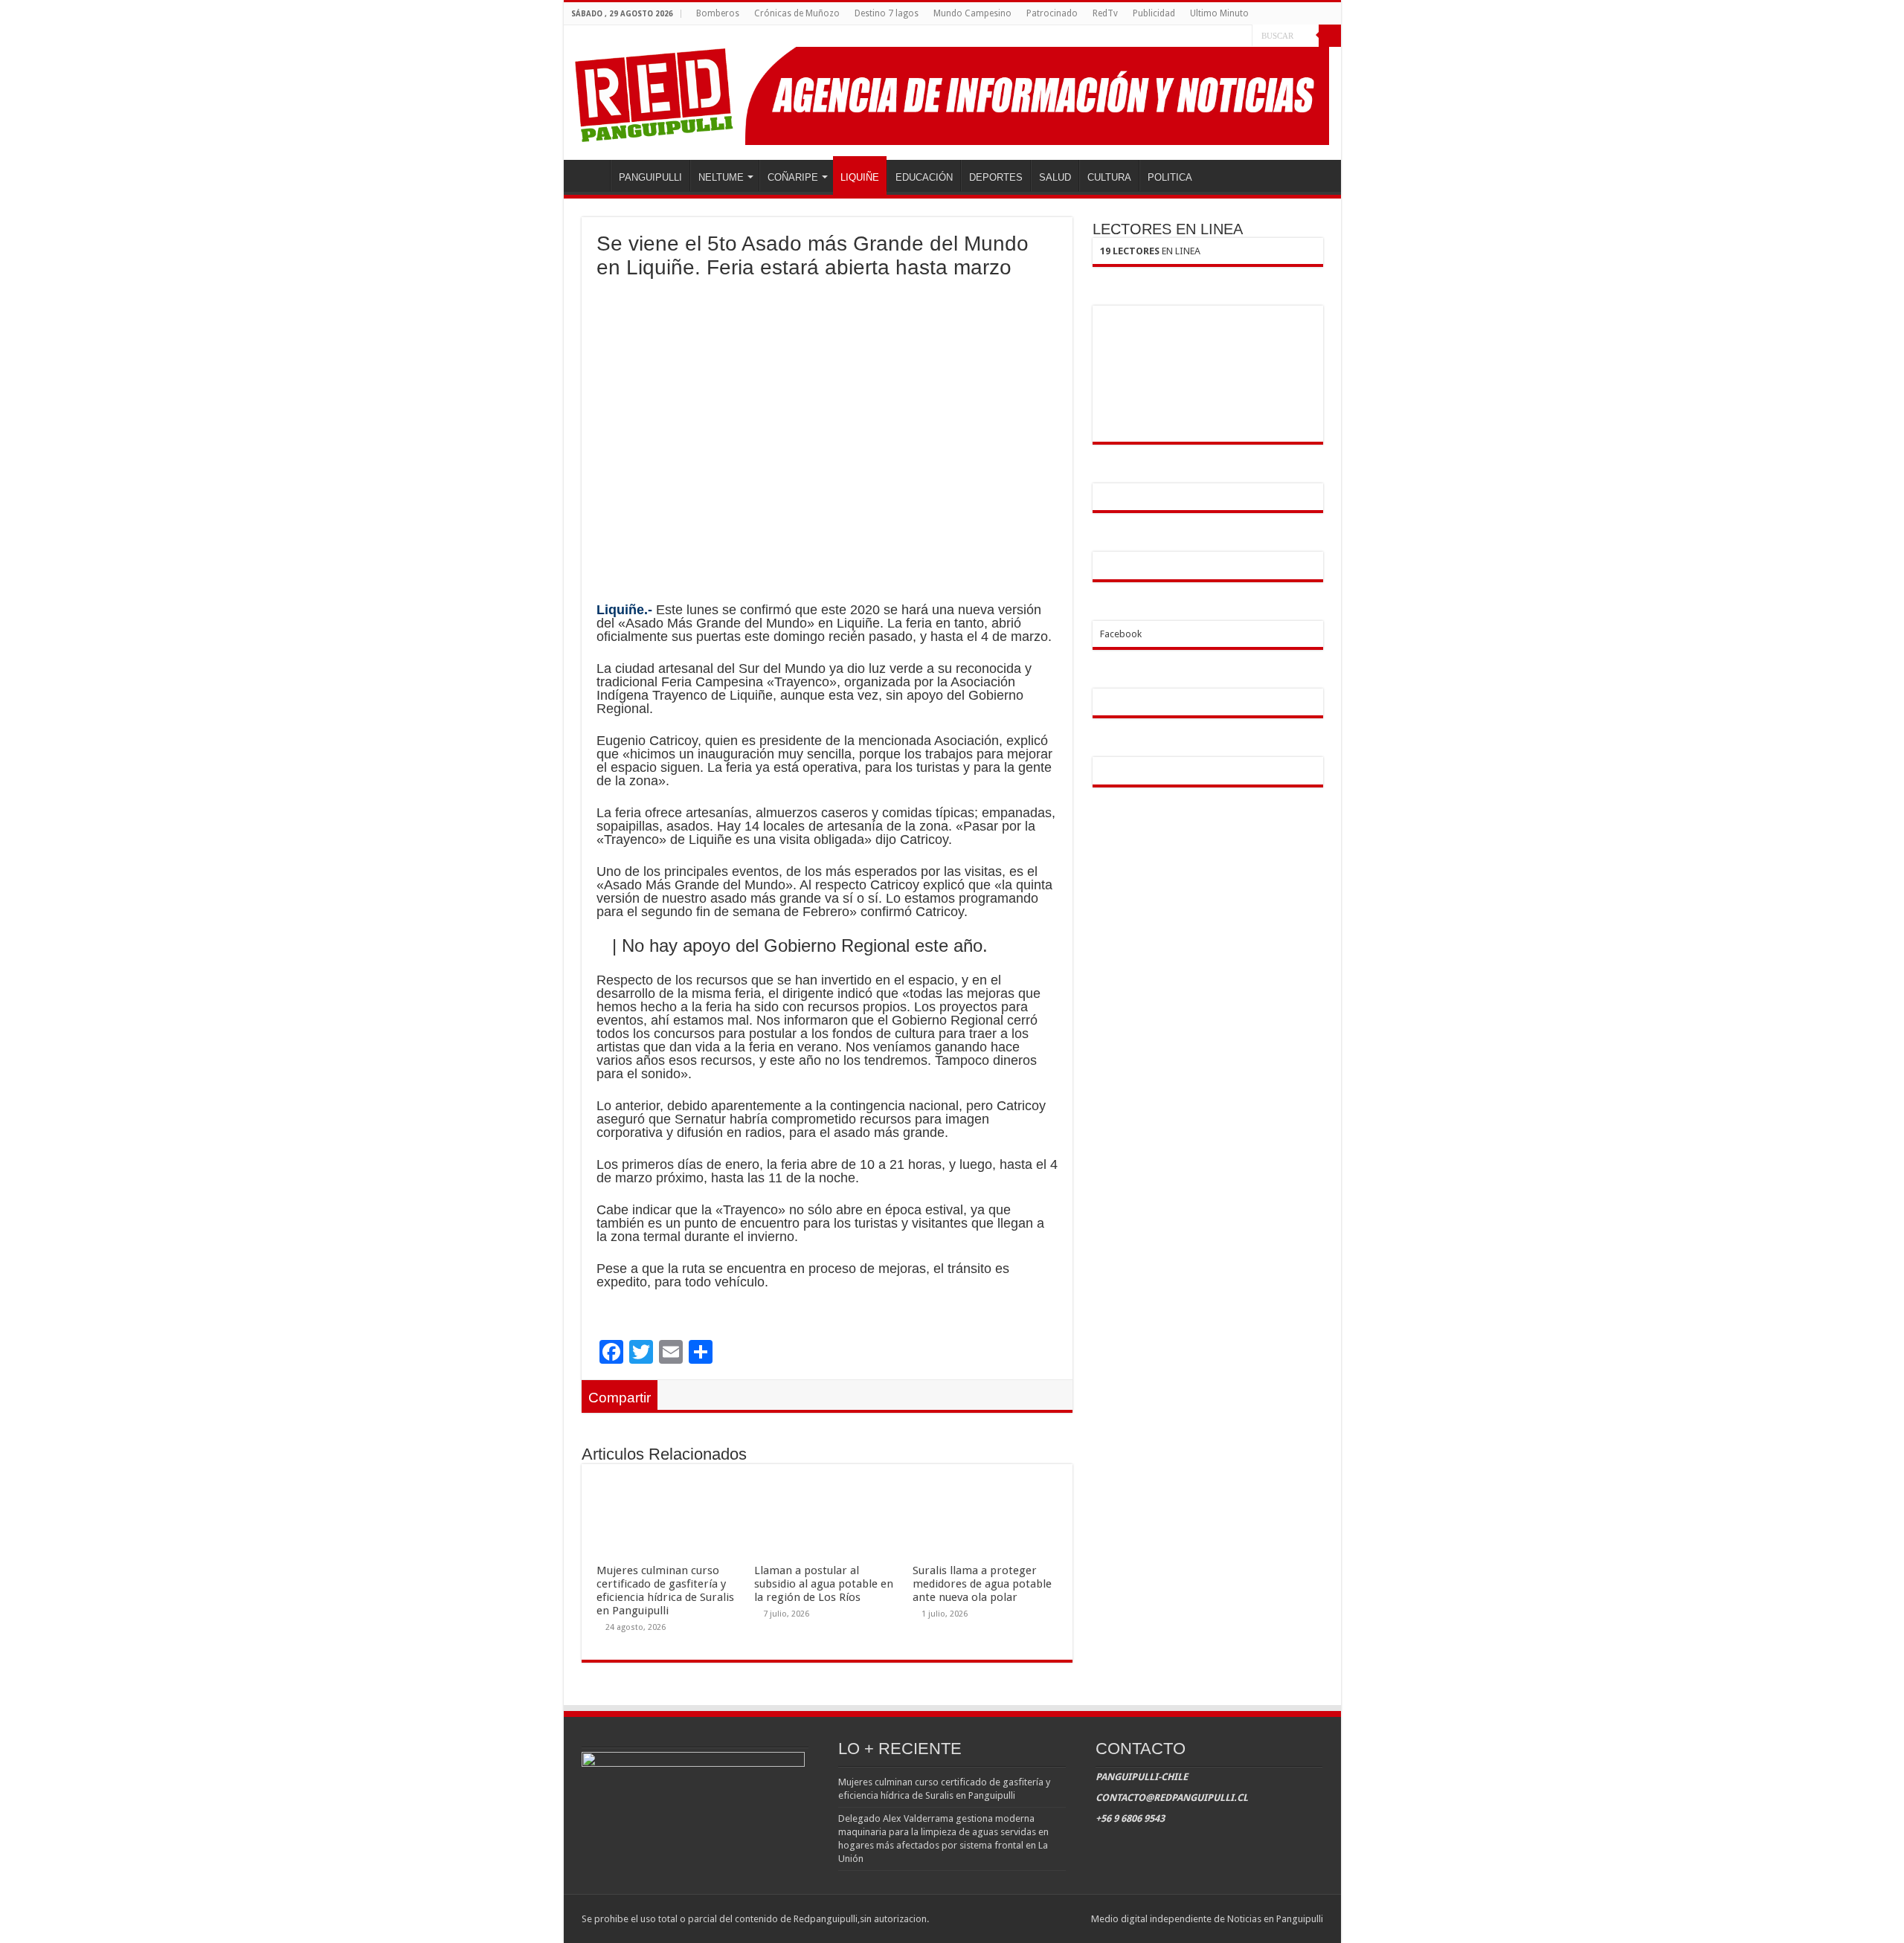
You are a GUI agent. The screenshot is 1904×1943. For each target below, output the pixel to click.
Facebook (1121, 634)
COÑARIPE (793, 177)
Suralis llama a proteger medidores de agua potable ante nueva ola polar (982, 1584)
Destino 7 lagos (887, 13)
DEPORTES (996, 177)
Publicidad (1154, 13)
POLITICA (1170, 177)
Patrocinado (1052, 13)
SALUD (1055, 177)
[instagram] (1241, 36)
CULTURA (1109, 177)
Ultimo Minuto (1219, 13)
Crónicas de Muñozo (797, 13)
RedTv (1105, 13)
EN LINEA (1150, 251)
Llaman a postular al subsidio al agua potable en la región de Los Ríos (824, 1584)
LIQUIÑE (860, 177)
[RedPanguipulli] (952, 93)
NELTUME (721, 177)
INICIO (591, 175)
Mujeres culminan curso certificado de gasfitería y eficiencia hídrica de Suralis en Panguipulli (665, 1591)
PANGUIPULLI (650, 177)
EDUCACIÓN (924, 177)
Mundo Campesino (972, 13)
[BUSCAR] (1330, 36)
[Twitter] (1227, 36)
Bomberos (718, 13)
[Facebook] (1213, 36)
